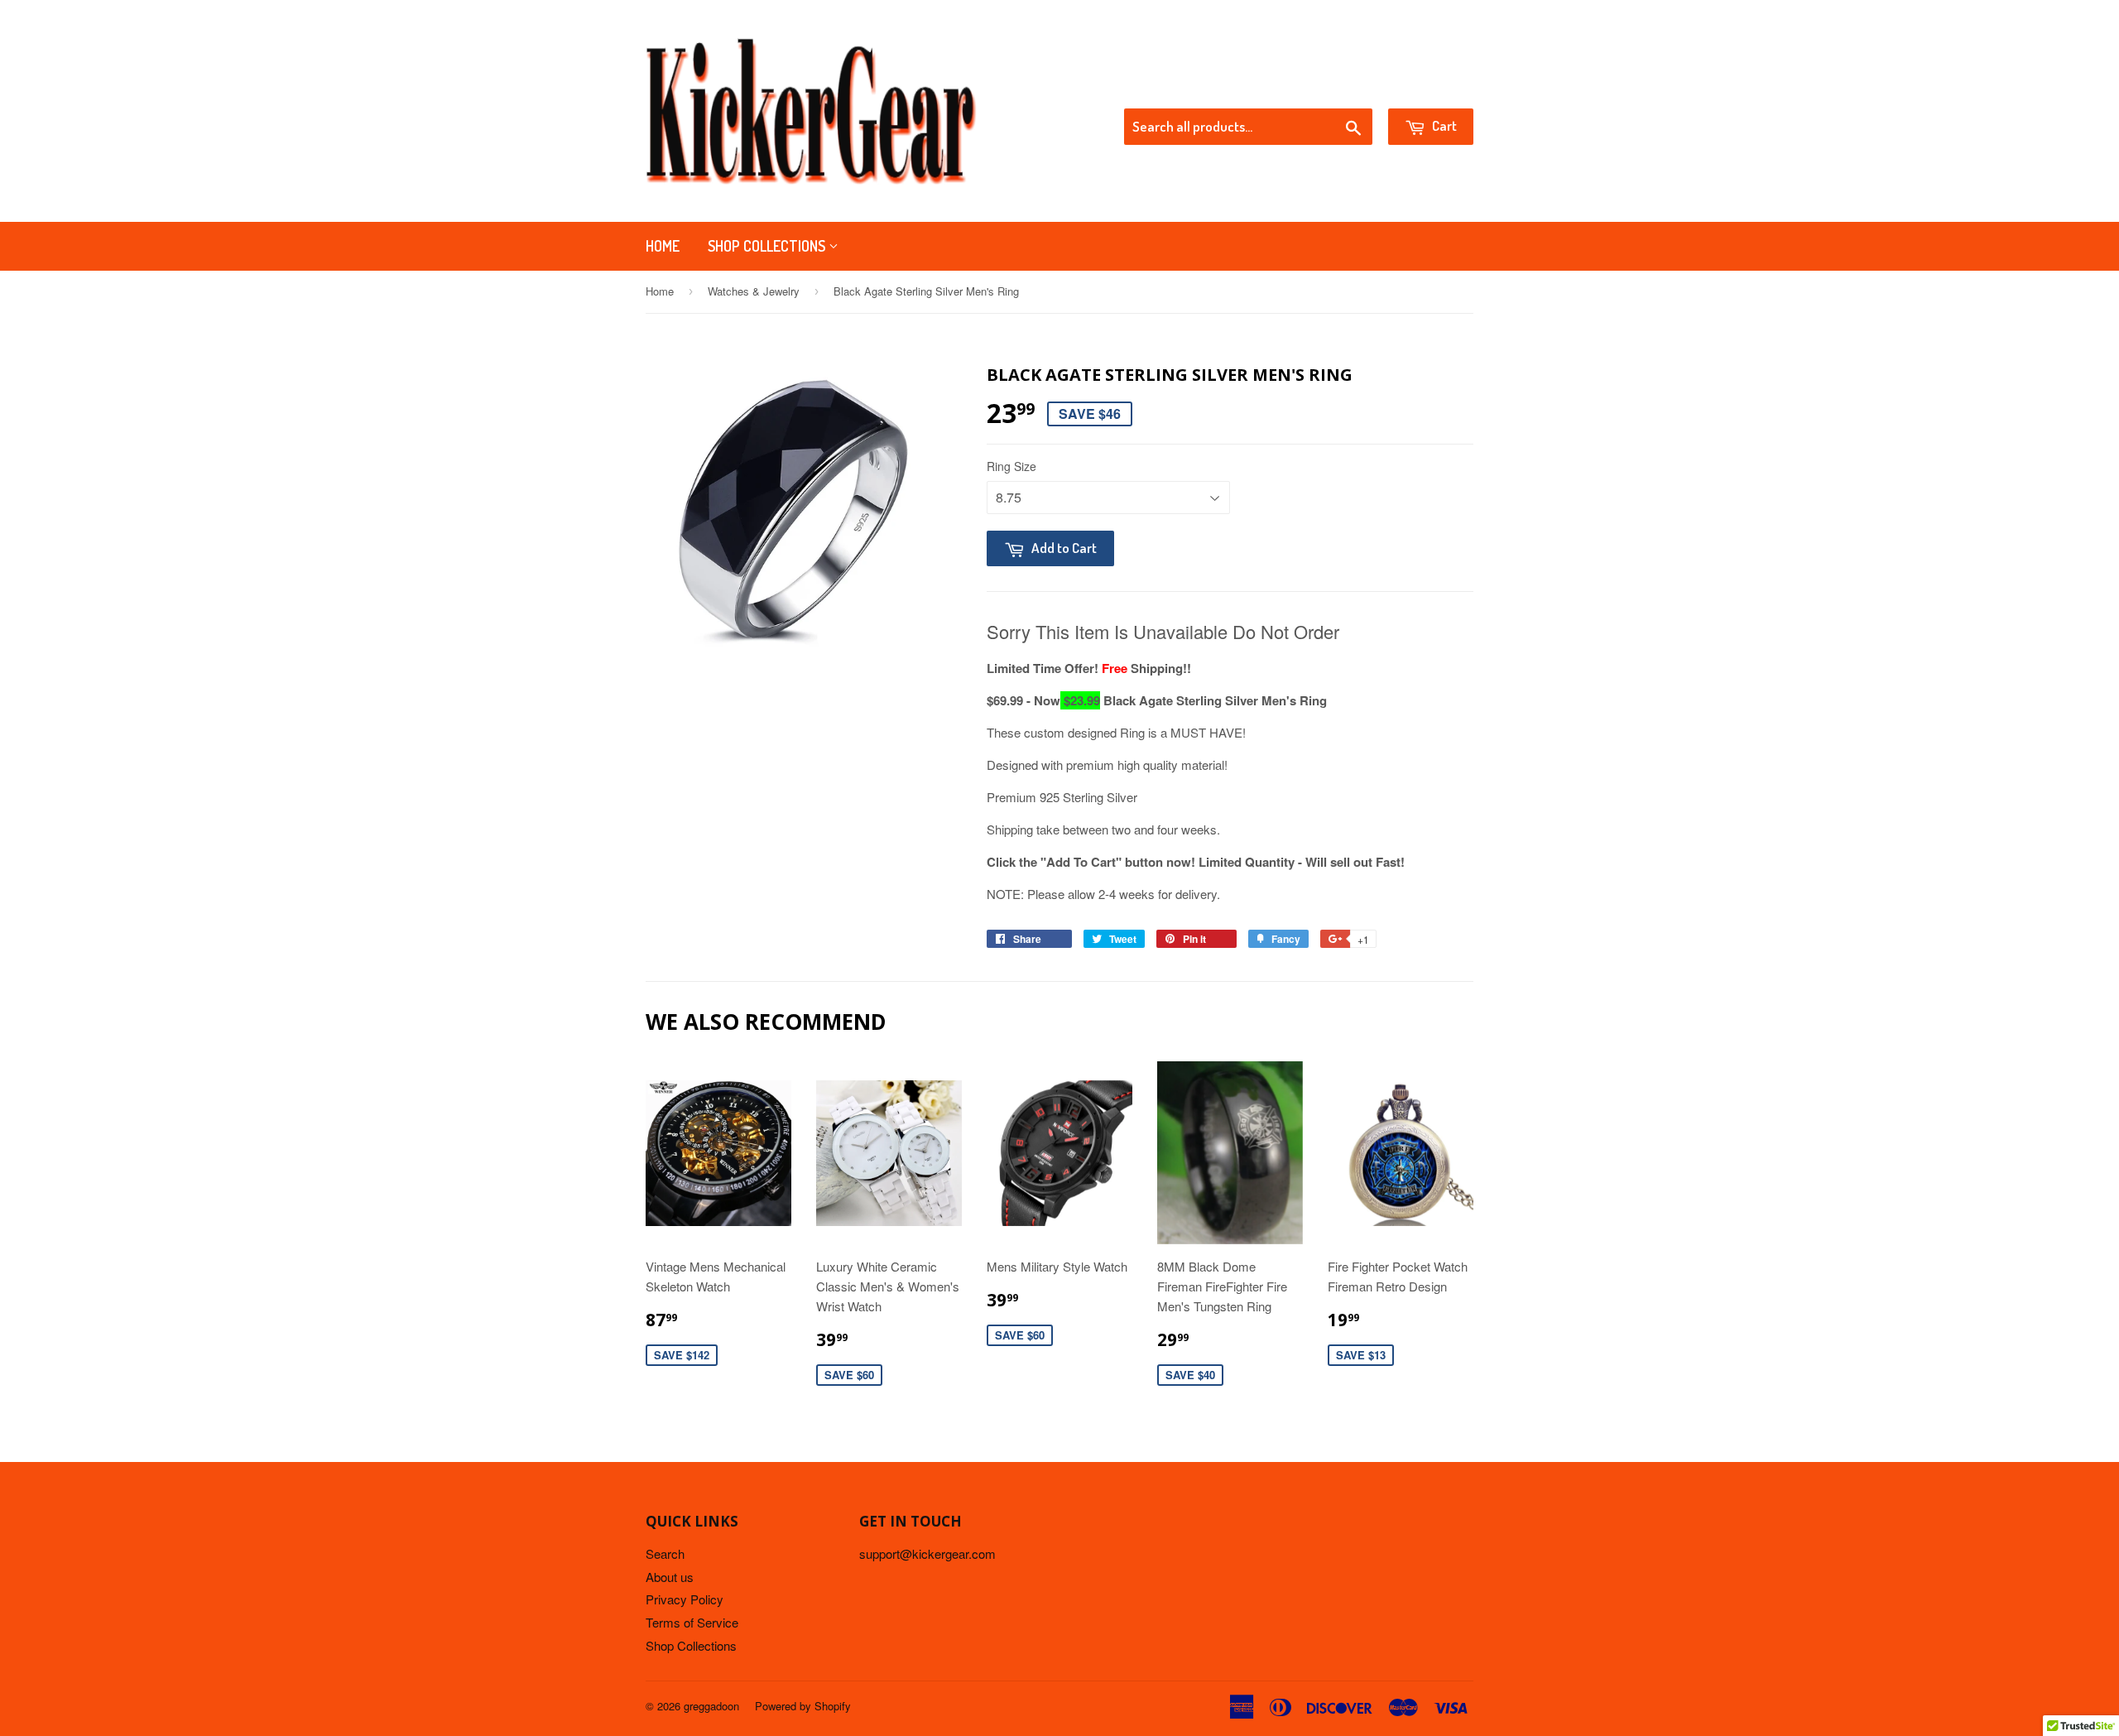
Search (665, 1553)
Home (663, 246)
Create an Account (1427, 88)
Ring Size (1011, 466)
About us (670, 1577)
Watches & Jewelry (754, 291)
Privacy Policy (685, 1599)
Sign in (1337, 88)
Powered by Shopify (803, 1706)
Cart (1443, 125)
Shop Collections (768, 246)
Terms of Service (692, 1622)
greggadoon (711, 1706)
